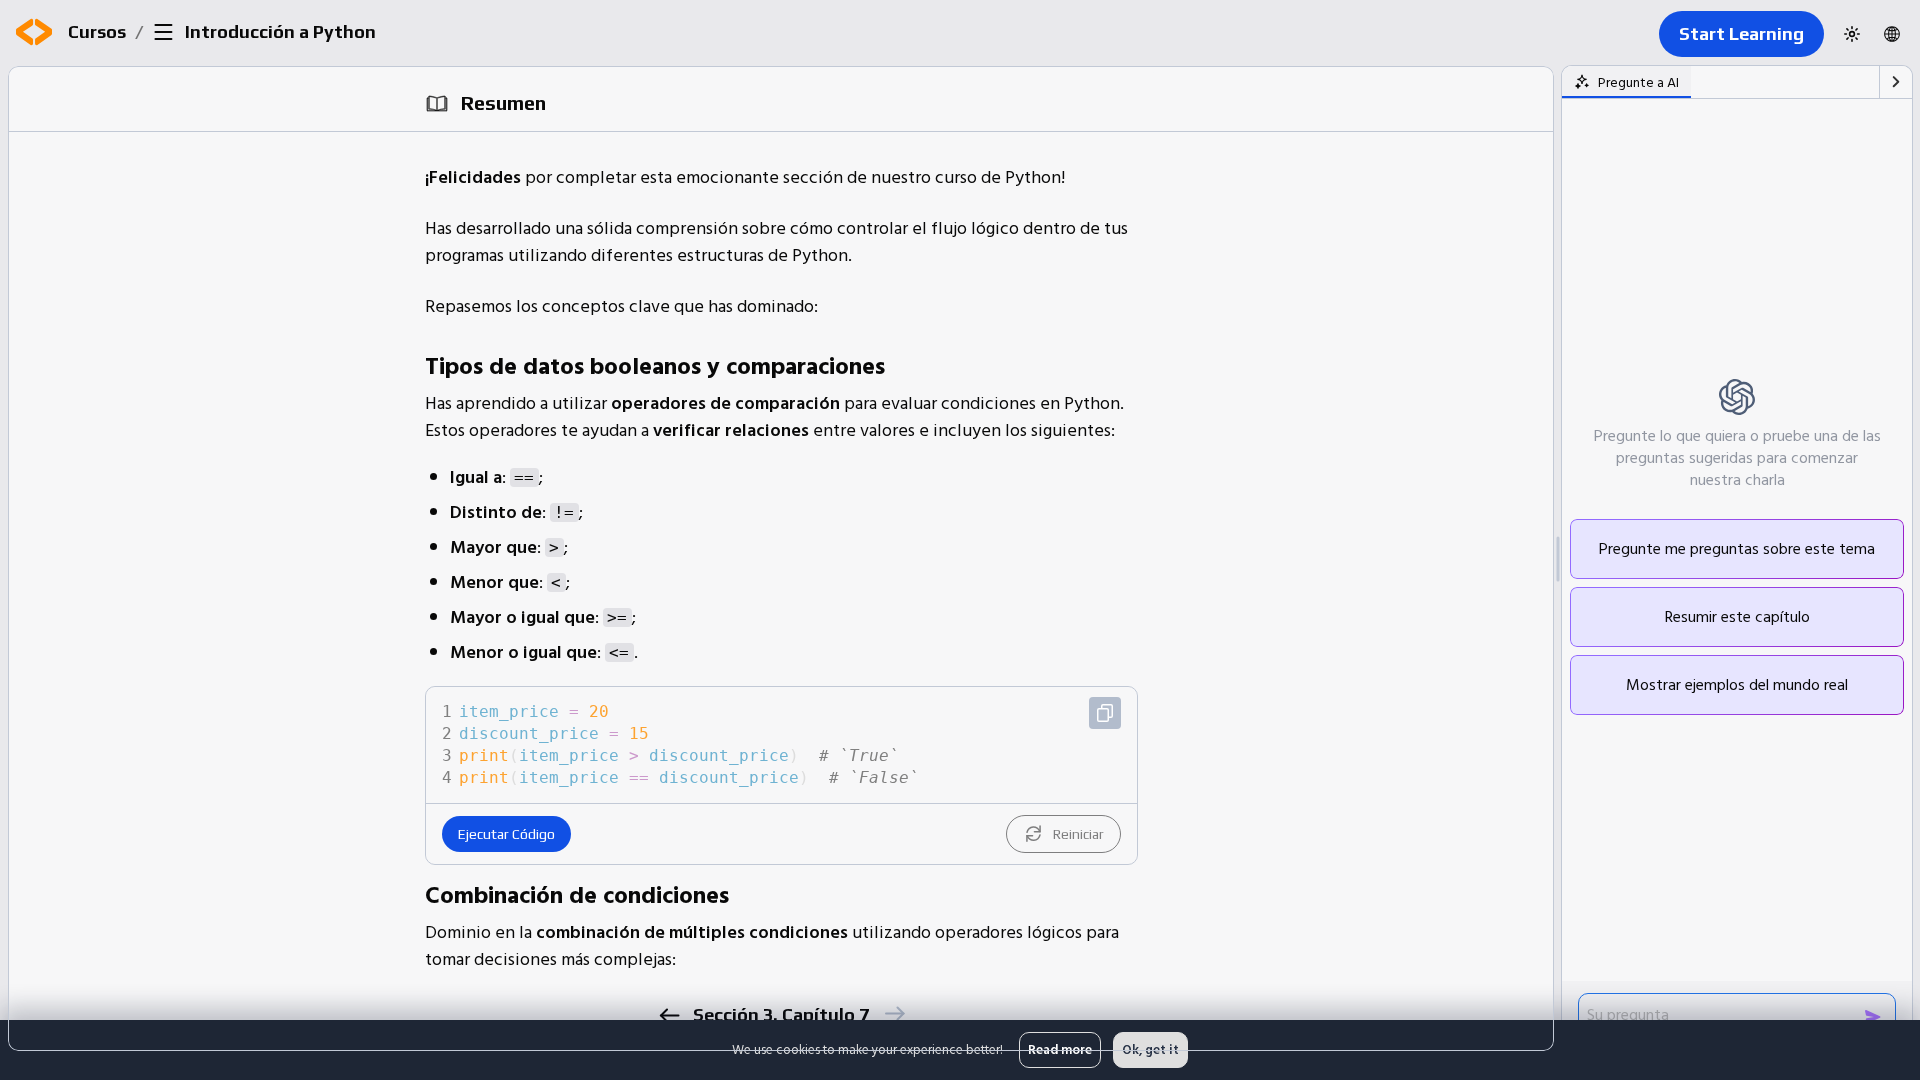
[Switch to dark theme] (1852, 34)
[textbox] (796, 745)
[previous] (668, 1015)
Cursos (97, 31)
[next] (893, 1013)
